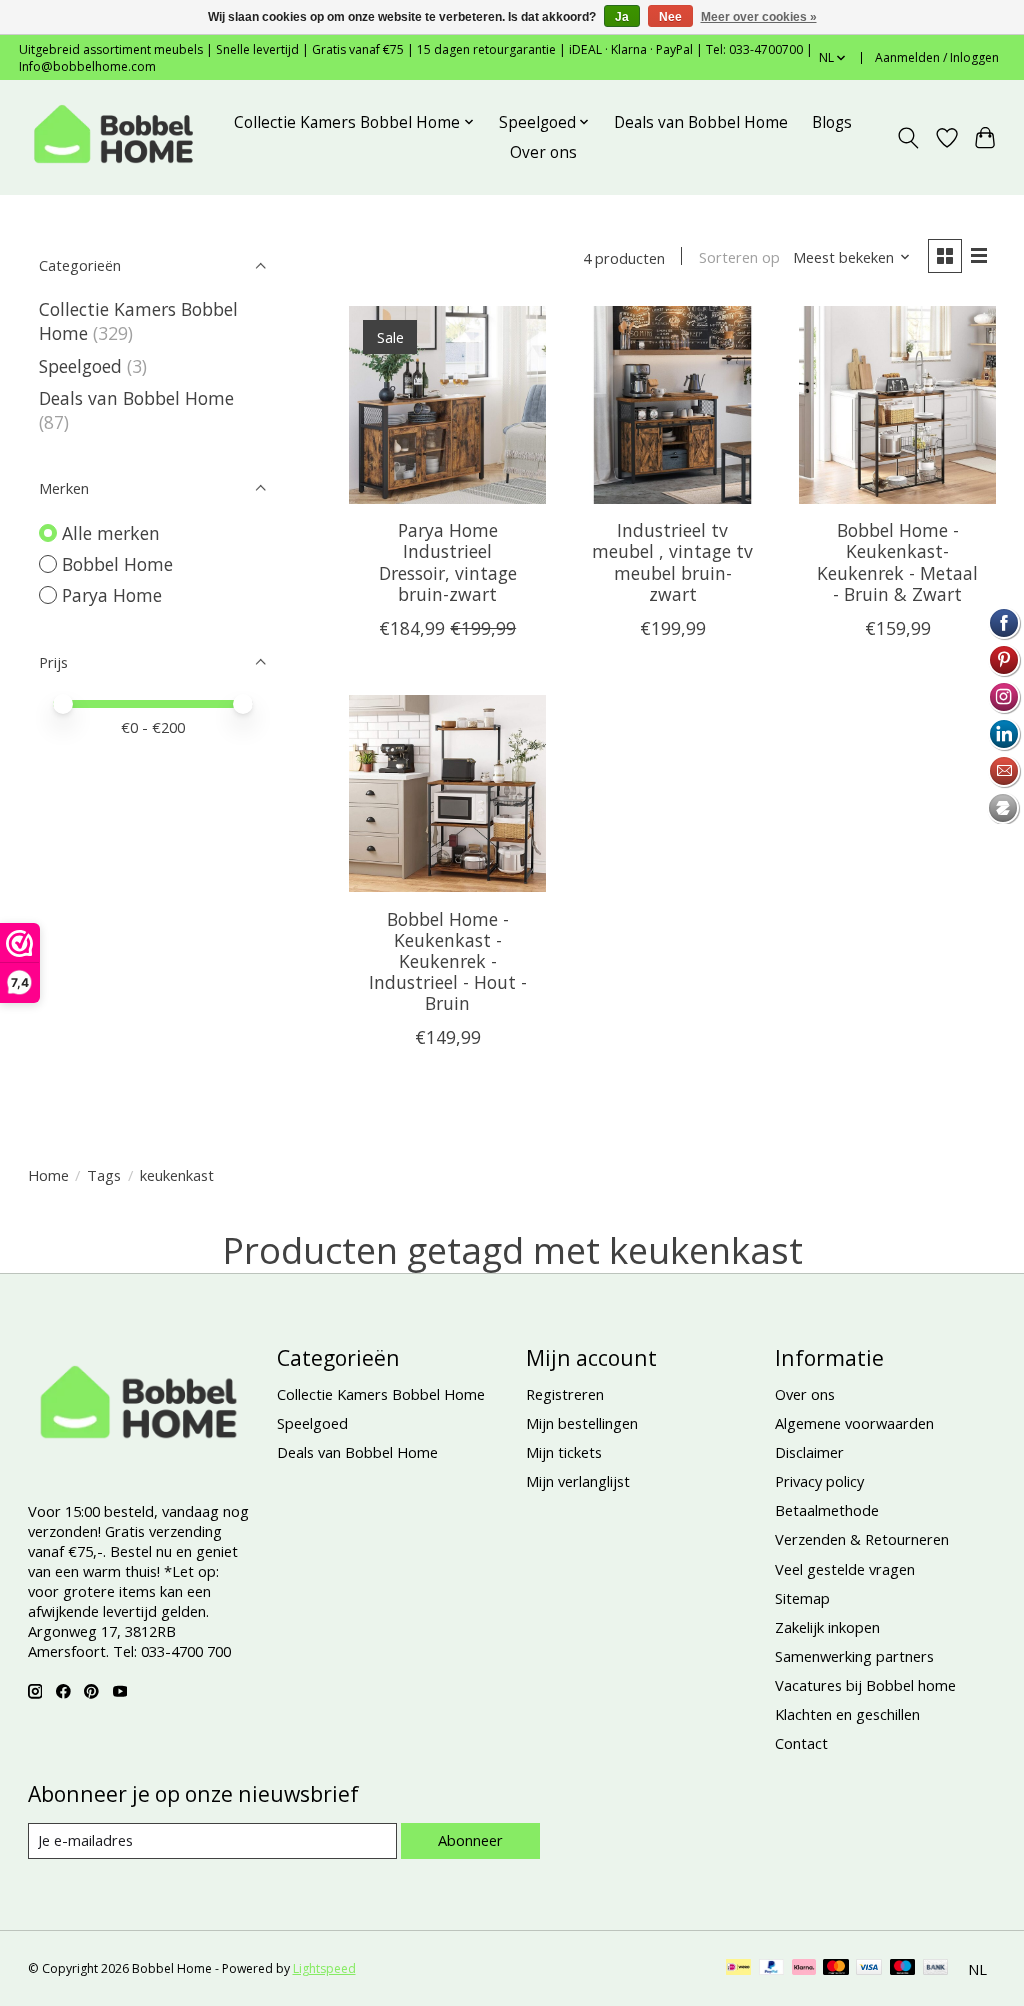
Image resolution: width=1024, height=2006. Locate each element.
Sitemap (802, 1598)
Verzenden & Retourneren (862, 1539)
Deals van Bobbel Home (701, 122)
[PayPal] (772, 1969)
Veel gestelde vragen (845, 1569)
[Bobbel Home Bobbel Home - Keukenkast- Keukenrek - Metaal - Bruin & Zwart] (897, 404)
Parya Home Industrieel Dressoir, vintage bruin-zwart (448, 561)
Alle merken (111, 533)
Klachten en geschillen (847, 1714)
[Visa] (869, 1969)
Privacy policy (819, 1481)
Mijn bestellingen (582, 1423)
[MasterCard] (836, 1969)
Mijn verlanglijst (578, 1481)
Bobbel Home (117, 564)
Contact (801, 1743)
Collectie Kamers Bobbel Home (381, 1394)
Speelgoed (80, 366)
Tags (104, 1175)
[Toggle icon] (907, 138)
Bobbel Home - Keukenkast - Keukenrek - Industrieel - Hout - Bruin (448, 961)
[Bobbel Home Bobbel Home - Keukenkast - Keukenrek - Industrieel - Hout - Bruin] (447, 793)
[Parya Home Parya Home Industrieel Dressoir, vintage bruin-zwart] (447, 404)
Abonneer (470, 1840)
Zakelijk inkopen (827, 1627)
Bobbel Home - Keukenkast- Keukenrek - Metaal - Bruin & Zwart (897, 561)
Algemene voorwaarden (854, 1423)
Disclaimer (809, 1452)
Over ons (543, 152)
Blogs (832, 122)
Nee (670, 17)
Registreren (565, 1394)
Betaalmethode (827, 1510)
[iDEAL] (738, 1969)
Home (48, 1175)
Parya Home (112, 595)
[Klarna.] (804, 1969)
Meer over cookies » (759, 17)
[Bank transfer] (936, 1969)
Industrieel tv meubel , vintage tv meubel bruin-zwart (672, 561)
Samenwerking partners (854, 1656)
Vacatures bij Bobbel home (865, 1685)
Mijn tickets (564, 1452)
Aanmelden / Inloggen (937, 57)
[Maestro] (903, 1969)
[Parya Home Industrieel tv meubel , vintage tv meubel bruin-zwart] (672, 404)
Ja (622, 17)
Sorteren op (739, 257)
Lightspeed (324, 1968)
